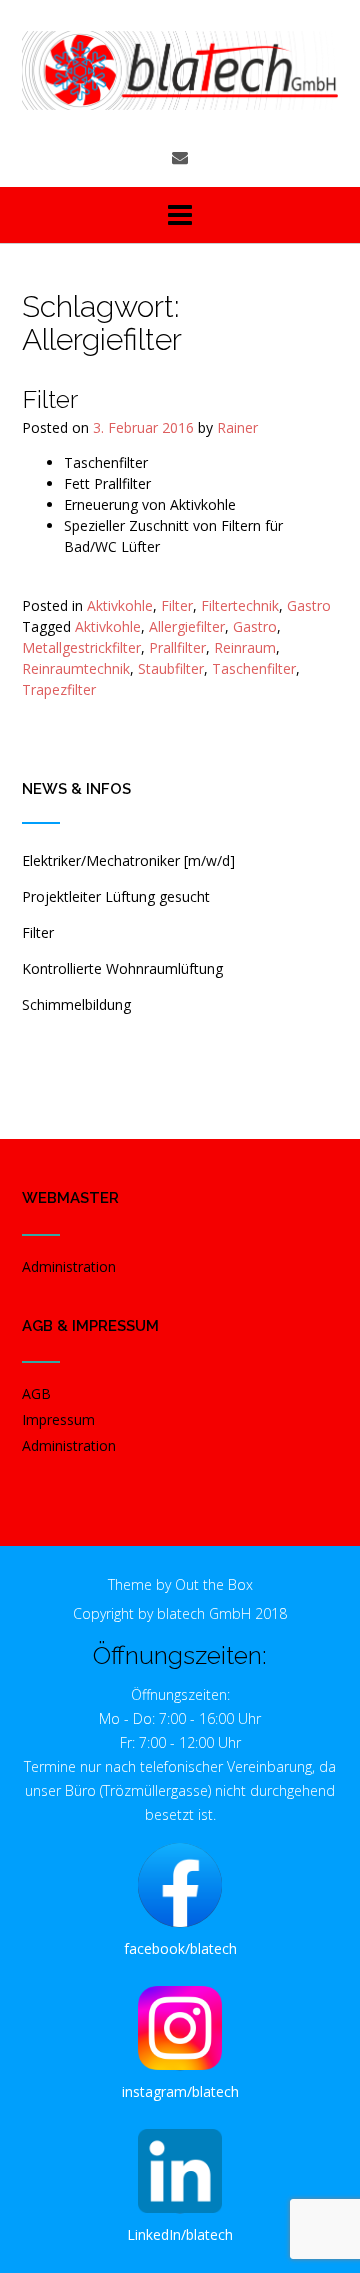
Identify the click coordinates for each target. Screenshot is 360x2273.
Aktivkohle (120, 605)
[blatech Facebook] (180, 1885)
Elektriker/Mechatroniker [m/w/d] (128, 860)
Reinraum (245, 647)
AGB (36, 1393)
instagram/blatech (180, 2091)
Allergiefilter (187, 626)
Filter (50, 399)
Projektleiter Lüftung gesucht (116, 896)
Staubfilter (171, 668)
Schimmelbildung (76, 1004)
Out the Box (214, 1584)
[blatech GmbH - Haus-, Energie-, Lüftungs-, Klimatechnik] (180, 70)
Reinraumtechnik (76, 668)
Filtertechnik (240, 605)
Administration (69, 1266)
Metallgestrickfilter (81, 647)
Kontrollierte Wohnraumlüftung (122, 968)
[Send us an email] (180, 157)
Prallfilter (177, 647)
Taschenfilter (254, 668)
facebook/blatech (180, 1948)
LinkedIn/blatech (180, 2234)
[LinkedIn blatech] (180, 2171)
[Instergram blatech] (180, 2028)
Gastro (309, 605)
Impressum (58, 1419)
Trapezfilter (59, 689)
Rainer (237, 427)
